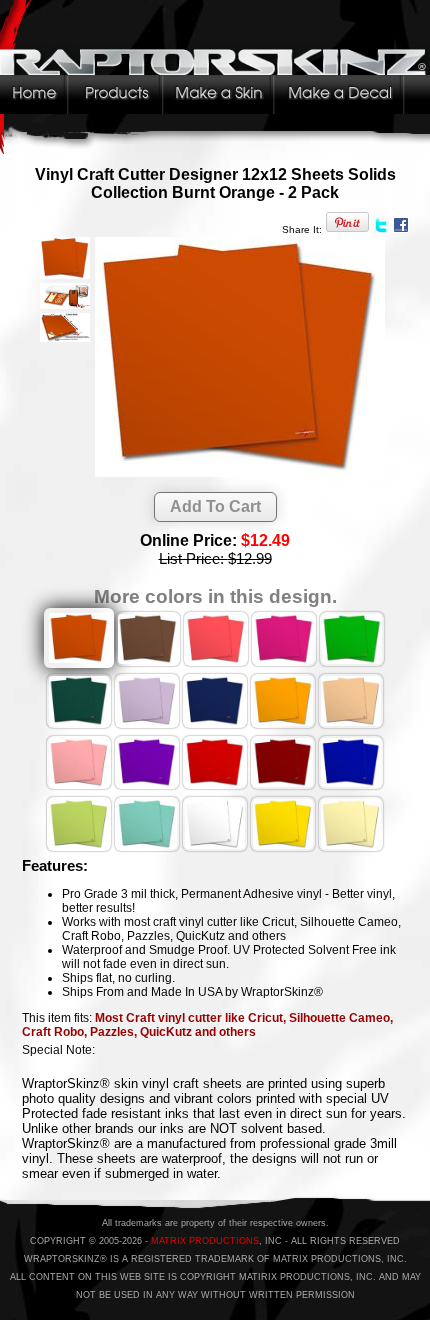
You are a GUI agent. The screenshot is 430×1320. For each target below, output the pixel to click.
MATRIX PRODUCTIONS (205, 1241)
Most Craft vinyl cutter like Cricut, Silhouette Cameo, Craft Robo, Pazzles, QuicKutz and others (207, 1025)
